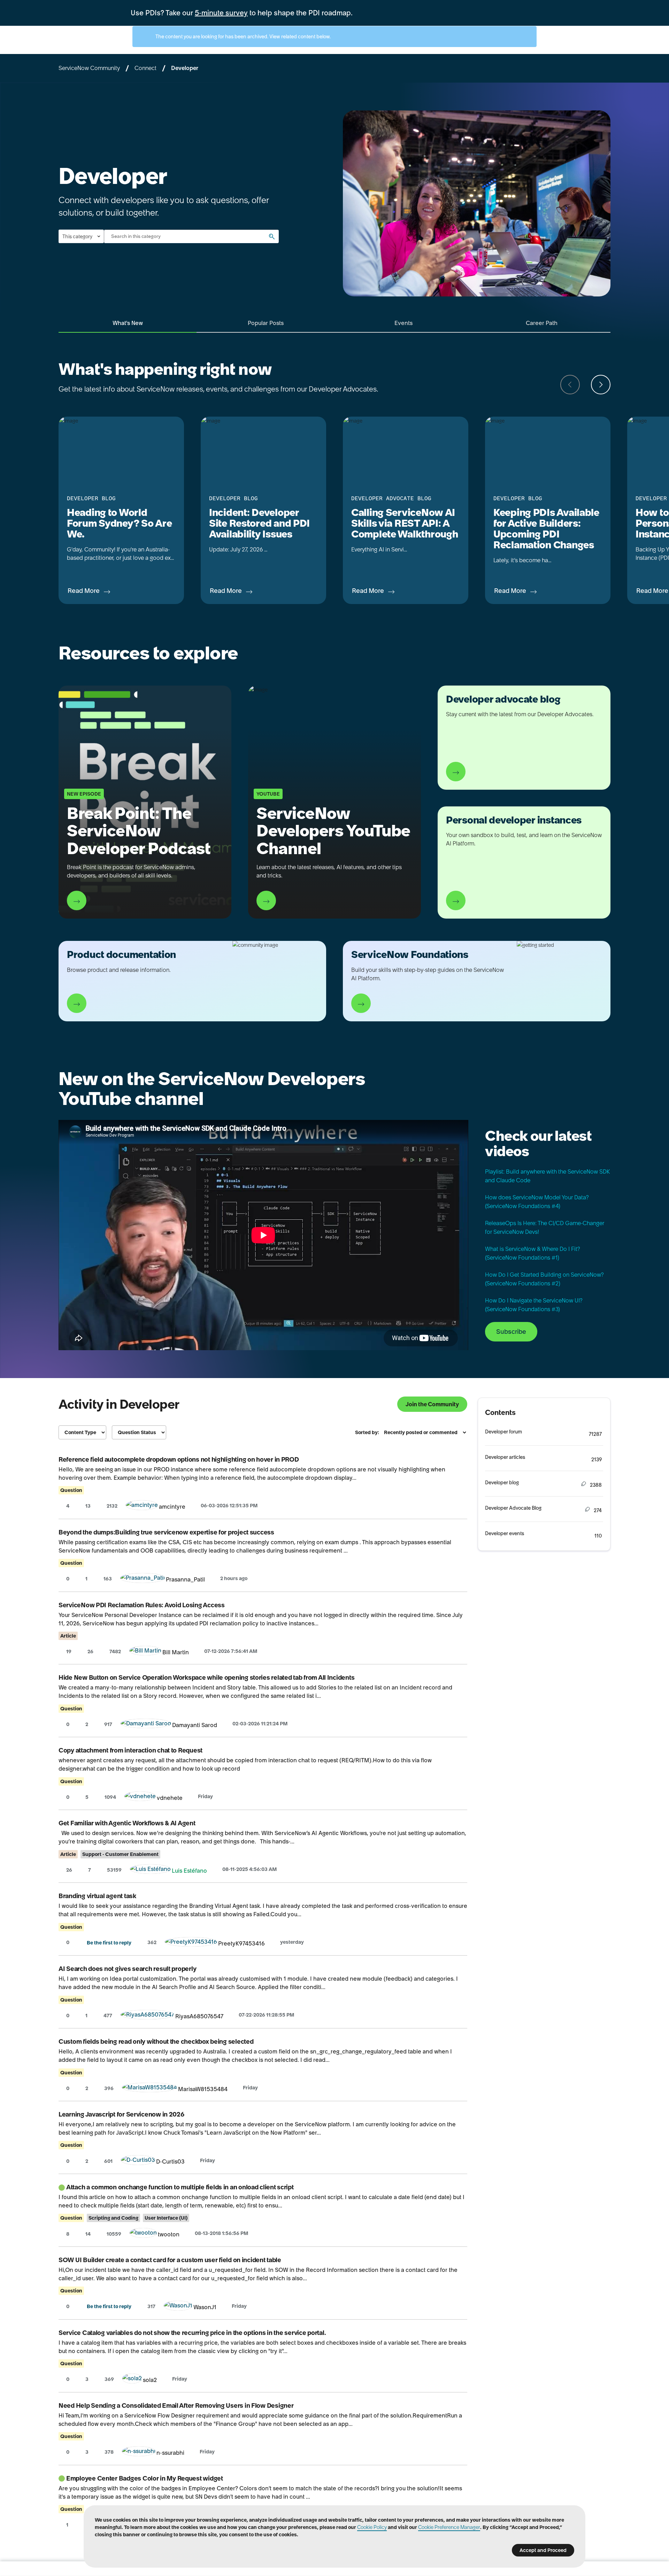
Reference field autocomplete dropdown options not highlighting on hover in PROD (179, 1459)
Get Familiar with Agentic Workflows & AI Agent (127, 1823)
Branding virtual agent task (97, 1896)
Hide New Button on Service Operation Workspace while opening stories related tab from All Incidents (206, 1677)
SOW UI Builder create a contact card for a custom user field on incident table (170, 2260)
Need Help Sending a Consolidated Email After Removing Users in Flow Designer (176, 2405)
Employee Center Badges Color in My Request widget (145, 2478)
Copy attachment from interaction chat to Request (130, 1750)
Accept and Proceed (543, 2550)
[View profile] (142, 1507)
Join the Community (432, 1404)
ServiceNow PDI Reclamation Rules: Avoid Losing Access (142, 1605)
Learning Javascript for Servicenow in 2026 (121, 2114)
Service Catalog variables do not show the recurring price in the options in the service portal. (192, 2333)
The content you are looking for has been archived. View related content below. (243, 37)
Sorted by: (367, 1432)
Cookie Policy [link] (372, 2527)
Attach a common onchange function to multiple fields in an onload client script (180, 2187)
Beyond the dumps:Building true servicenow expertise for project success (166, 1532)
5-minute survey (221, 13)
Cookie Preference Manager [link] (449, 2527)
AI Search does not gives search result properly (127, 1969)
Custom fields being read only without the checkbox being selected (156, 2041)
